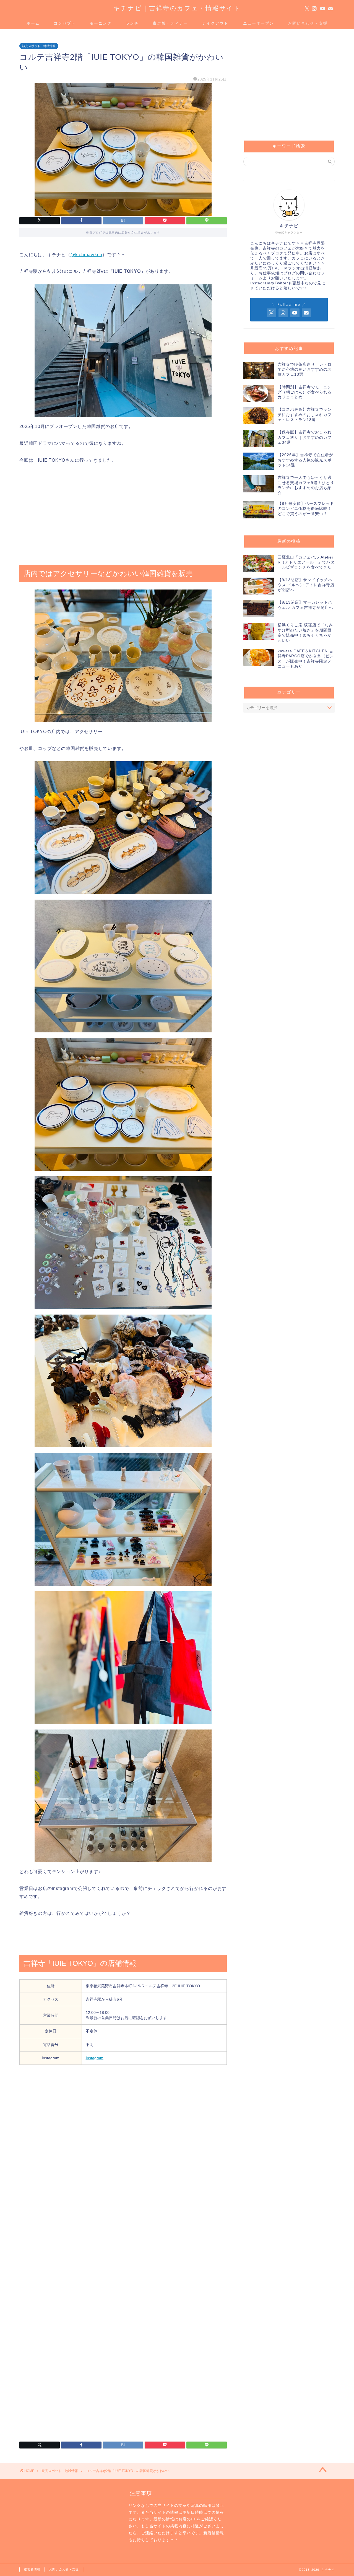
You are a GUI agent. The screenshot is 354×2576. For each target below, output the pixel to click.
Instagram (95, 2058)
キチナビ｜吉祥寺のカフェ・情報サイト (177, 8)
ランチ (132, 23)
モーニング (101, 23)
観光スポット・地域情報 (39, 46)
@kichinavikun (86, 255)
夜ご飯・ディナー (170, 23)
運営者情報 (32, 2569)
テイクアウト (215, 23)
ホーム (33, 23)
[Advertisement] (123, 515)
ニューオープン (259, 23)
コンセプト (65, 23)
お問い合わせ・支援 (308, 23)
